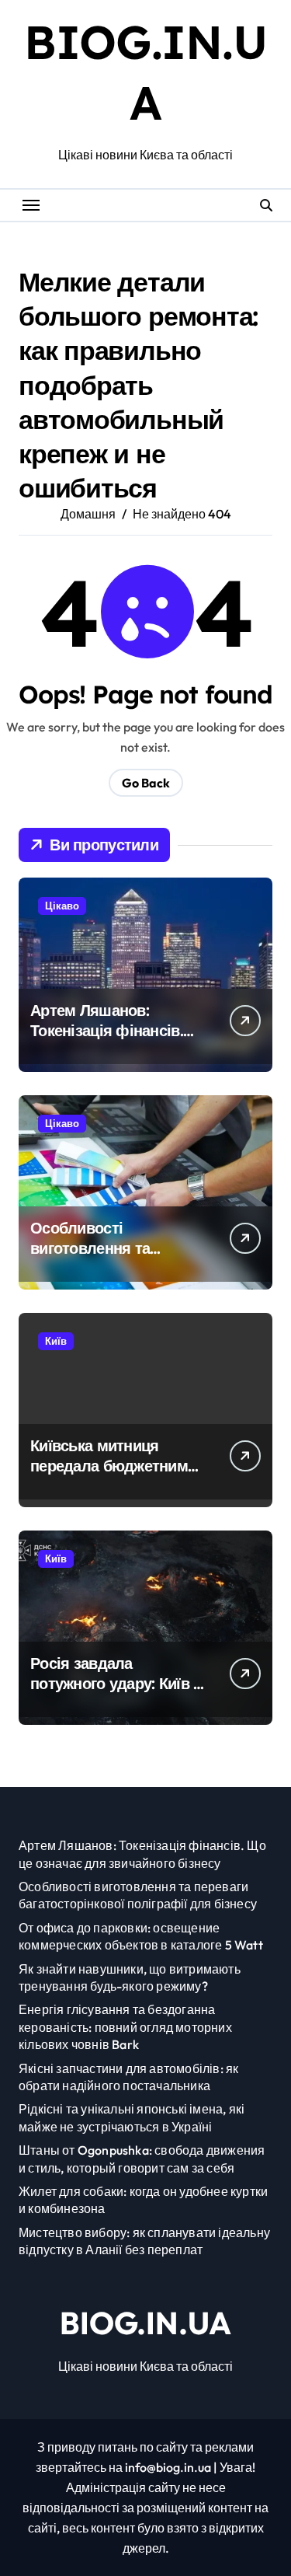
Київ (56, 1341)
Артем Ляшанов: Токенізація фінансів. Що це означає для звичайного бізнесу (107, 1040)
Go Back (146, 783)
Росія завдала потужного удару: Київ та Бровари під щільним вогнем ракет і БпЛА (120, 1693)
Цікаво (62, 906)
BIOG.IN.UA (145, 2323)
